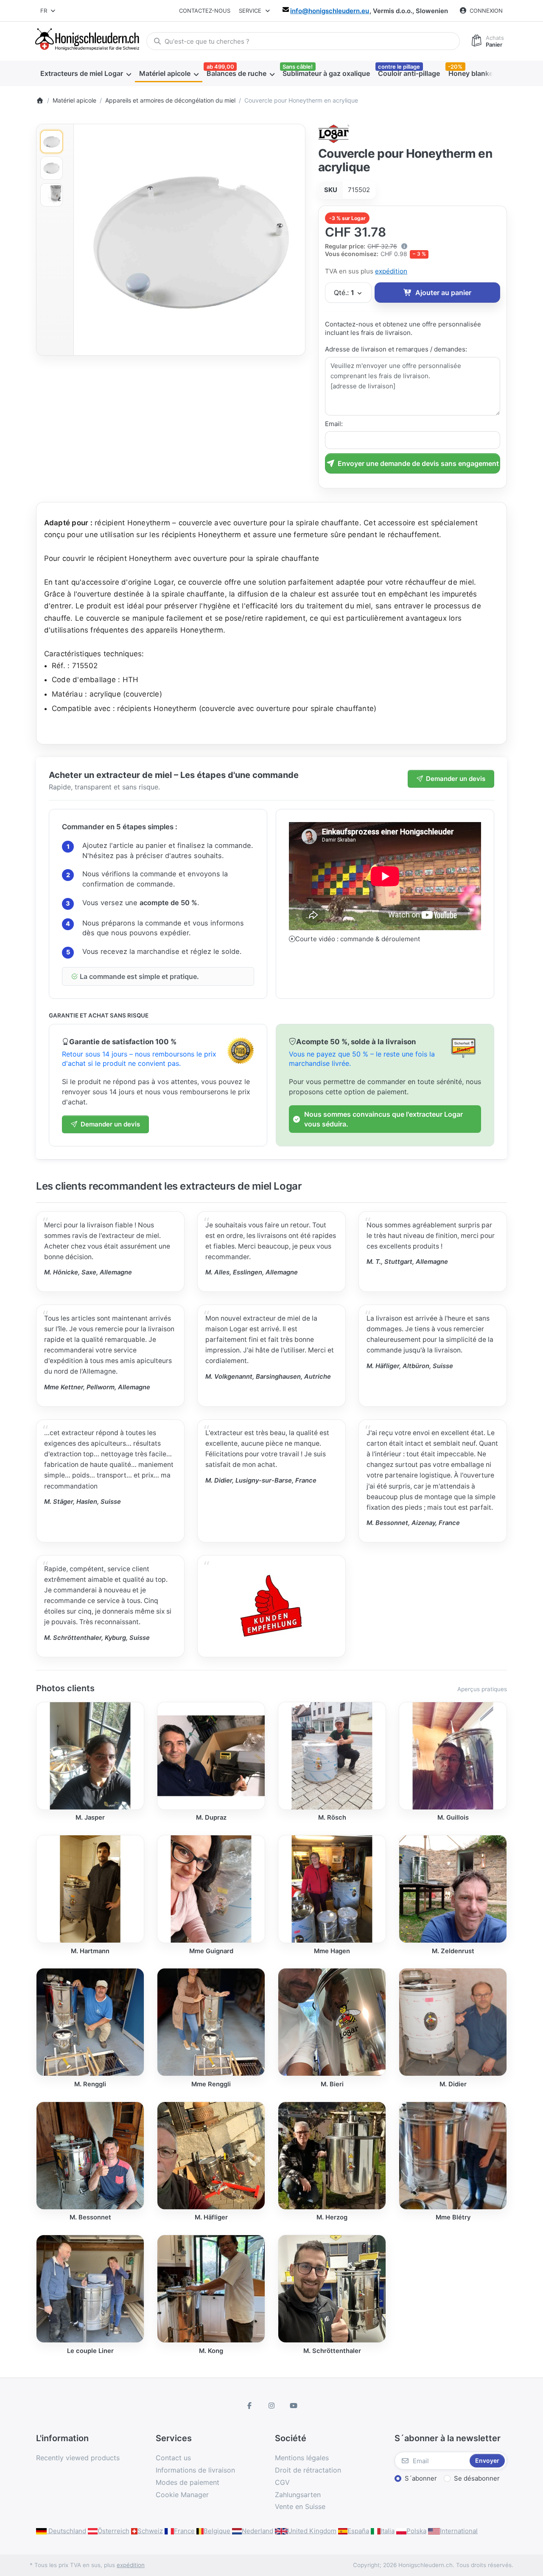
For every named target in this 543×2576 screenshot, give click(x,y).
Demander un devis (456, 779)
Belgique (217, 2531)
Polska (416, 2531)
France (184, 2531)
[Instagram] (271, 2406)
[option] (52, 142)
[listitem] (189, 240)
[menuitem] (85, 73)
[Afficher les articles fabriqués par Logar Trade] (334, 133)
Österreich (113, 2531)
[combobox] (48, 11)
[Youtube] (294, 2406)
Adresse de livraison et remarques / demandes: (396, 349)
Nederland (258, 2531)
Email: (334, 424)
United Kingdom (312, 2531)
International (459, 2531)
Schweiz (150, 2531)
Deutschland (66, 2531)
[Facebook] (250, 2406)
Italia (388, 2531)
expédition (391, 271)
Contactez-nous (205, 11)
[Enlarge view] (189, 240)
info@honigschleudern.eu (330, 11)
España (358, 2531)
